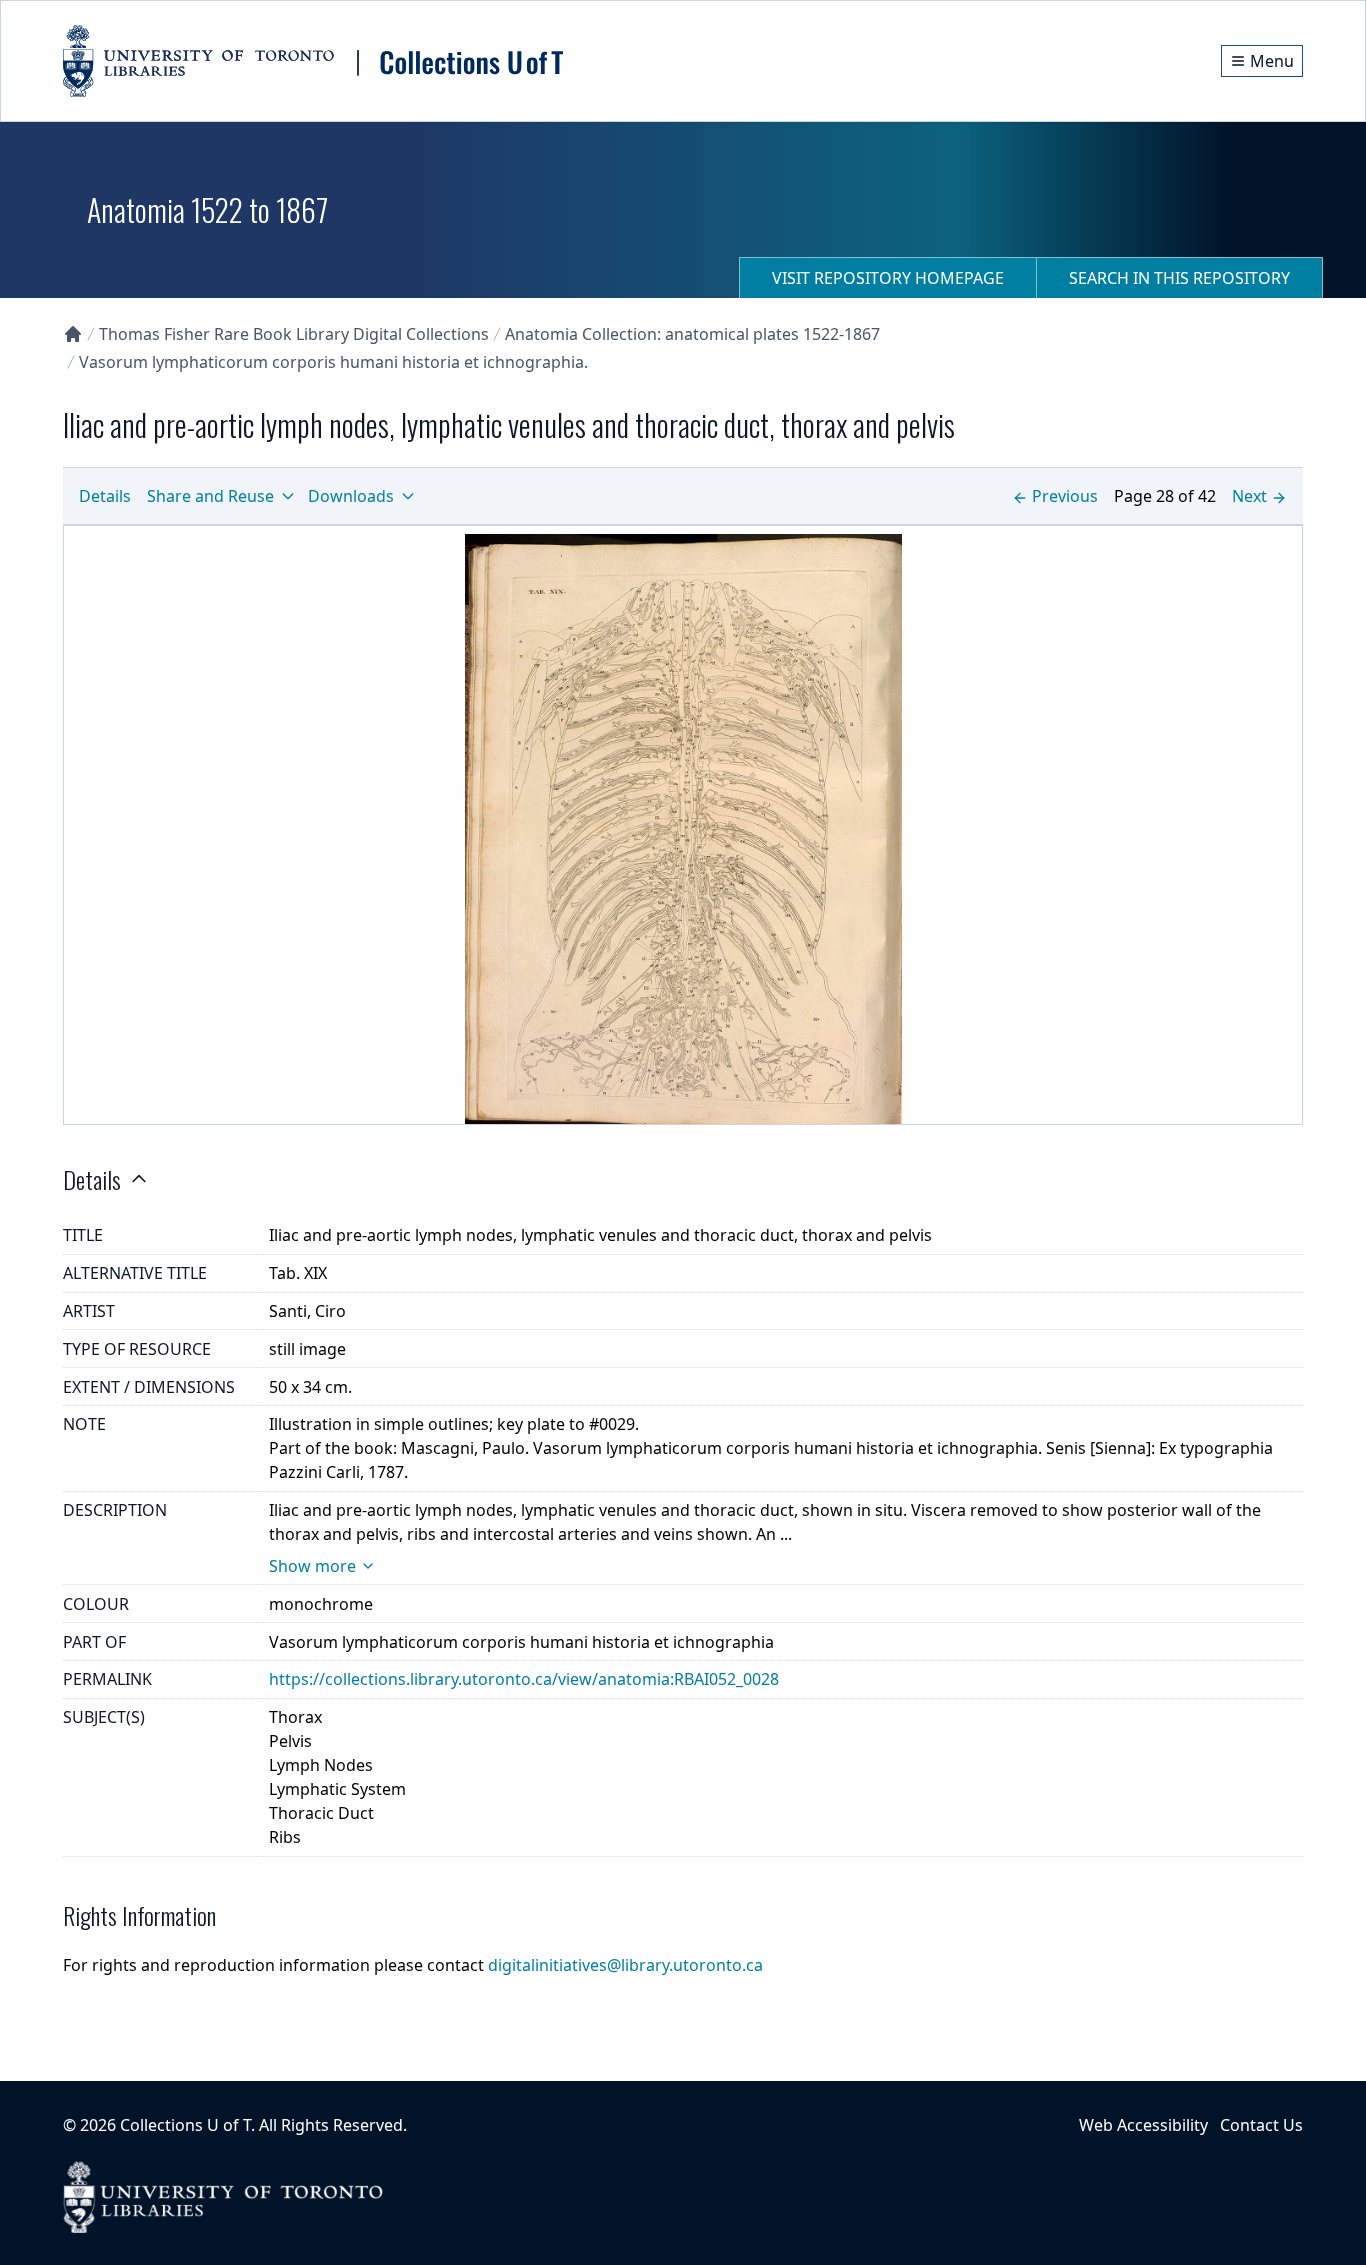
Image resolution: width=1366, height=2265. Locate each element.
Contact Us (1261, 2125)
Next (1249, 496)
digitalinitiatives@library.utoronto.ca (625, 1965)
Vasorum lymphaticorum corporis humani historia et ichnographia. (333, 362)
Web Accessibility (1143, 2125)
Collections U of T (185, 2125)
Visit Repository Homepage (888, 278)
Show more (312, 1566)
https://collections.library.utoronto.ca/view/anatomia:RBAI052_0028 (524, 1679)
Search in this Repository (1179, 278)
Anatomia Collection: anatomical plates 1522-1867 (692, 334)
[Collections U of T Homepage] (73, 334)
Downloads (351, 496)
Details (105, 496)
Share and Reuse (210, 496)
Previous (1065, 496)
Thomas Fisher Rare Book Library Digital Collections (294, 334)
